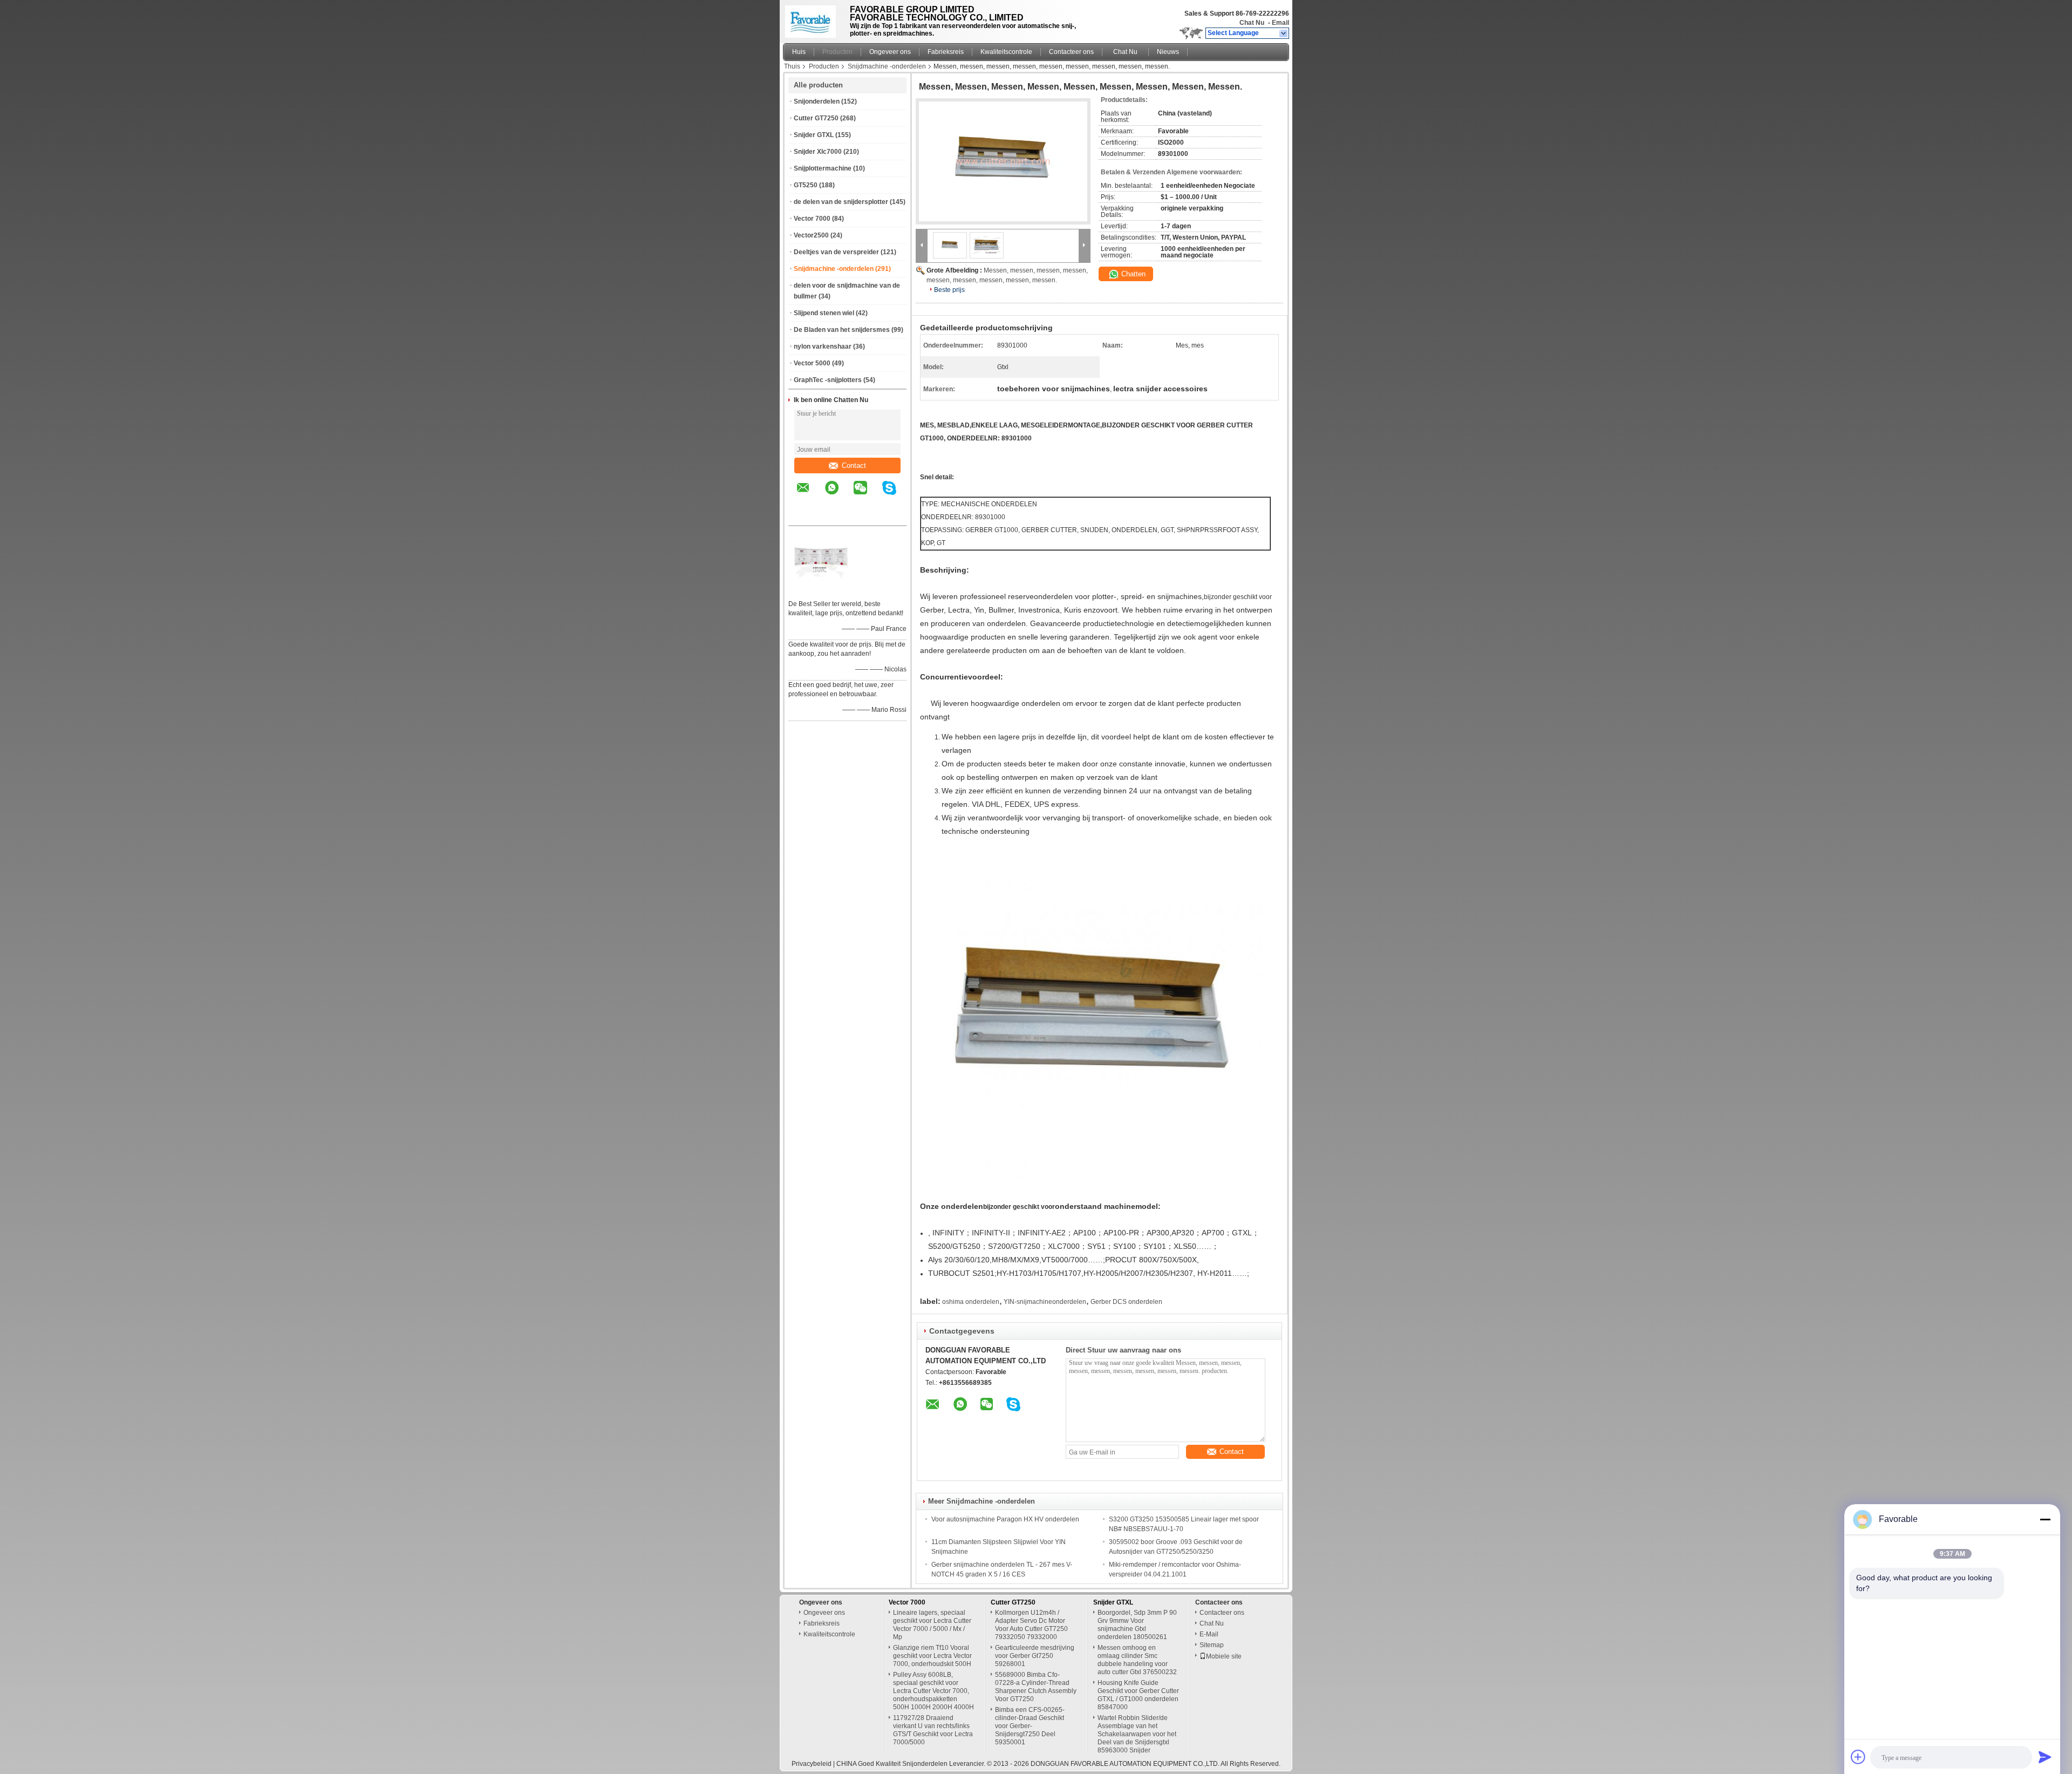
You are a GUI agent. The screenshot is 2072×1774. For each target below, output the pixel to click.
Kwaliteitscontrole (1006, 52)
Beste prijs (949, 290)
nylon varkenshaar (823, 346)
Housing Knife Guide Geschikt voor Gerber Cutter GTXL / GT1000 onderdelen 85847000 (1138, 1695)
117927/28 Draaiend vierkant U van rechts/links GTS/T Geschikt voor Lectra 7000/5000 (933, 1730)
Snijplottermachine (823, 168)
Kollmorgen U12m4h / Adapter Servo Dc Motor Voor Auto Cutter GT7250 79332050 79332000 (1031, 1625)
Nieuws (1168, 52)
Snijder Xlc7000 (818, 152)
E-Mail (1209, 1634)
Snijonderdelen (817, 101)
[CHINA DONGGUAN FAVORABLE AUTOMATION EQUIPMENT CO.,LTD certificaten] (821, 590)
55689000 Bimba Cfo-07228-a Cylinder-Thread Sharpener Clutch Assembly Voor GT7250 (1036, 1687)
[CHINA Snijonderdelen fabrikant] (813, 19)
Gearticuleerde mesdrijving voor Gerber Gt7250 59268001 (1035, 1656)
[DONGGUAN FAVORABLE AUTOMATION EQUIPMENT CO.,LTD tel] (803, 516)
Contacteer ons (1071, 52)
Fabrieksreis (946, 52)
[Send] (2045, 1757)
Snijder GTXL (814, 135)
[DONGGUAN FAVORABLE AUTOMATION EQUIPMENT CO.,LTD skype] (896, 495)
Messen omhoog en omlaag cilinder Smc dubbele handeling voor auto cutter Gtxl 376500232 (1137, 1660)
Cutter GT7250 (816, 118)
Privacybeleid (812, 1764)
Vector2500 (811, 235)
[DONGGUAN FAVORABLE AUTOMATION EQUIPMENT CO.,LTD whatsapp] (839, 495)
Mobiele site (1224, 1656)
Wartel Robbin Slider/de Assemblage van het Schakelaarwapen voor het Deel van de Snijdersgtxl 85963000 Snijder (1137, 1734)
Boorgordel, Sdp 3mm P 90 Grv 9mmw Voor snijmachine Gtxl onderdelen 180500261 (1137, 1625)
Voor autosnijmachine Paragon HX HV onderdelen (1005, 1519)
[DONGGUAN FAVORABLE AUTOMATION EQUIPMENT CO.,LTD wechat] (867, 495)
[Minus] (2045, 1519)
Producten (837, 52)
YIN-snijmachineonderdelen (1045, 1302)
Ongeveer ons (890, 52)
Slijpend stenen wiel (824, 313)
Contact (854, 465)
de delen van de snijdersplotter (841, 202)
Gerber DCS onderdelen (1126, 1302)
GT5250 (806, 185)
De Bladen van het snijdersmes (842, 330)
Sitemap (1212, 1645)
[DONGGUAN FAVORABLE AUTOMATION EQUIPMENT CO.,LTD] (1284, 33)
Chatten (1132, 274)
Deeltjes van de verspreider (836, 252)
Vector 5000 (812, 363)
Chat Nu (1252, 23)
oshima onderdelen (971, 1302)
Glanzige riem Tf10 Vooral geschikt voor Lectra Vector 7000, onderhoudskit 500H (932, 1656)
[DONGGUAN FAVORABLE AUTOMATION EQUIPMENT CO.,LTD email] (810, 495)
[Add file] (1858, 1757)
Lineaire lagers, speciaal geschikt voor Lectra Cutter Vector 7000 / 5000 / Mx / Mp (932, 1625)
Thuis (792, 66)
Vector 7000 (812, 219)
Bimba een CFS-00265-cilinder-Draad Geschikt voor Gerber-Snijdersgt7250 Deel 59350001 (1030, 1726)
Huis (799, 52)
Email (1280, 23)
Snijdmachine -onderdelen (887, 66)
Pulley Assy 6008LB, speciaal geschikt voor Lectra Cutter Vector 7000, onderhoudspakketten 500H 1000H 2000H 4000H (933, 1691)
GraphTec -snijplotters (828, 380)
